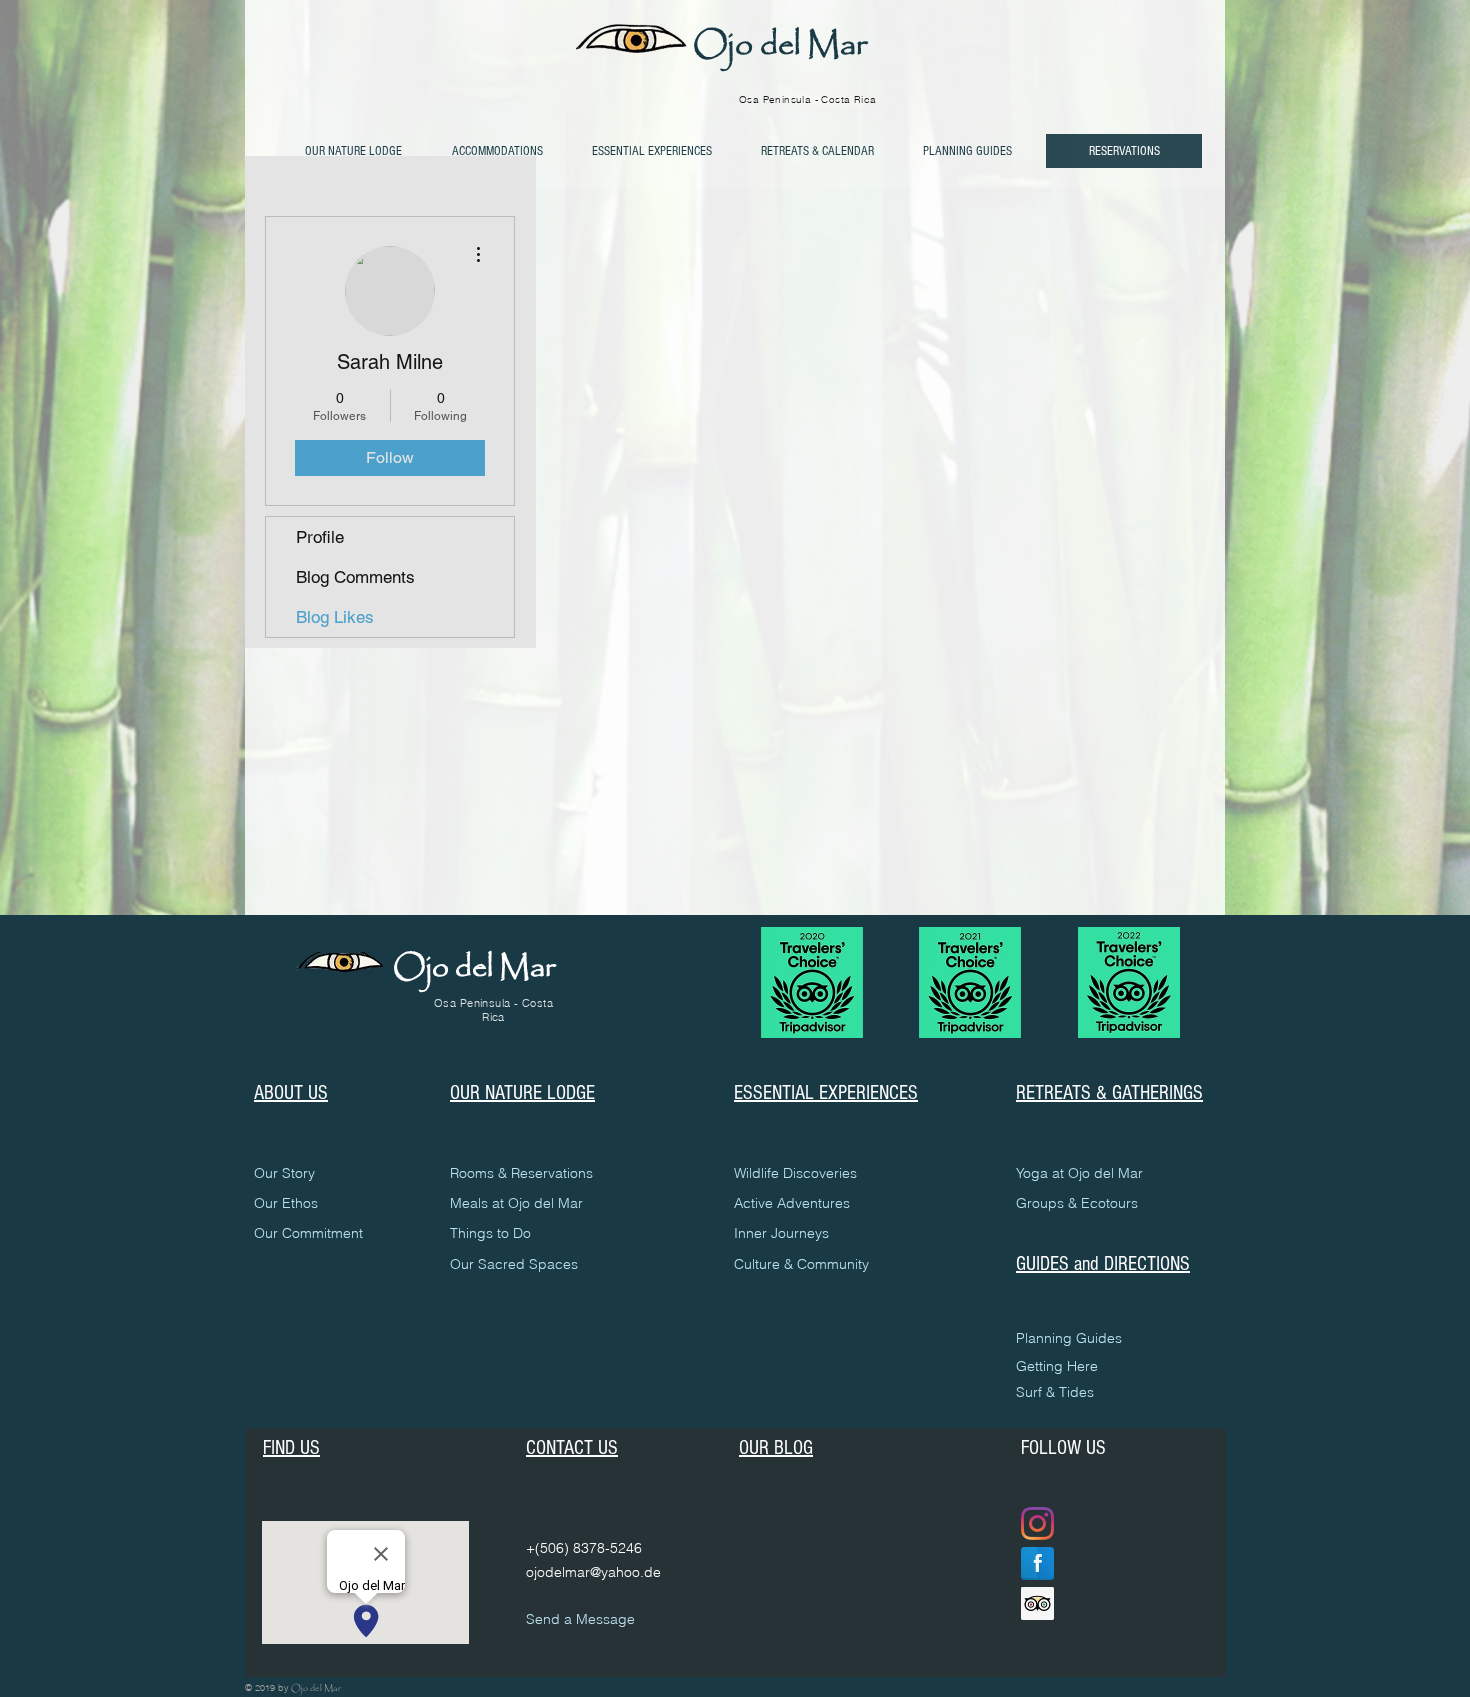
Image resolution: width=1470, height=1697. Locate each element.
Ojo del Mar (780, 45)
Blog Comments (355, 577)
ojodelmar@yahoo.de (593, 1572)
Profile (320, 537)
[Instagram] (1037, 1523)
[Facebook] (1037, 1563)
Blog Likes (335, 617)
